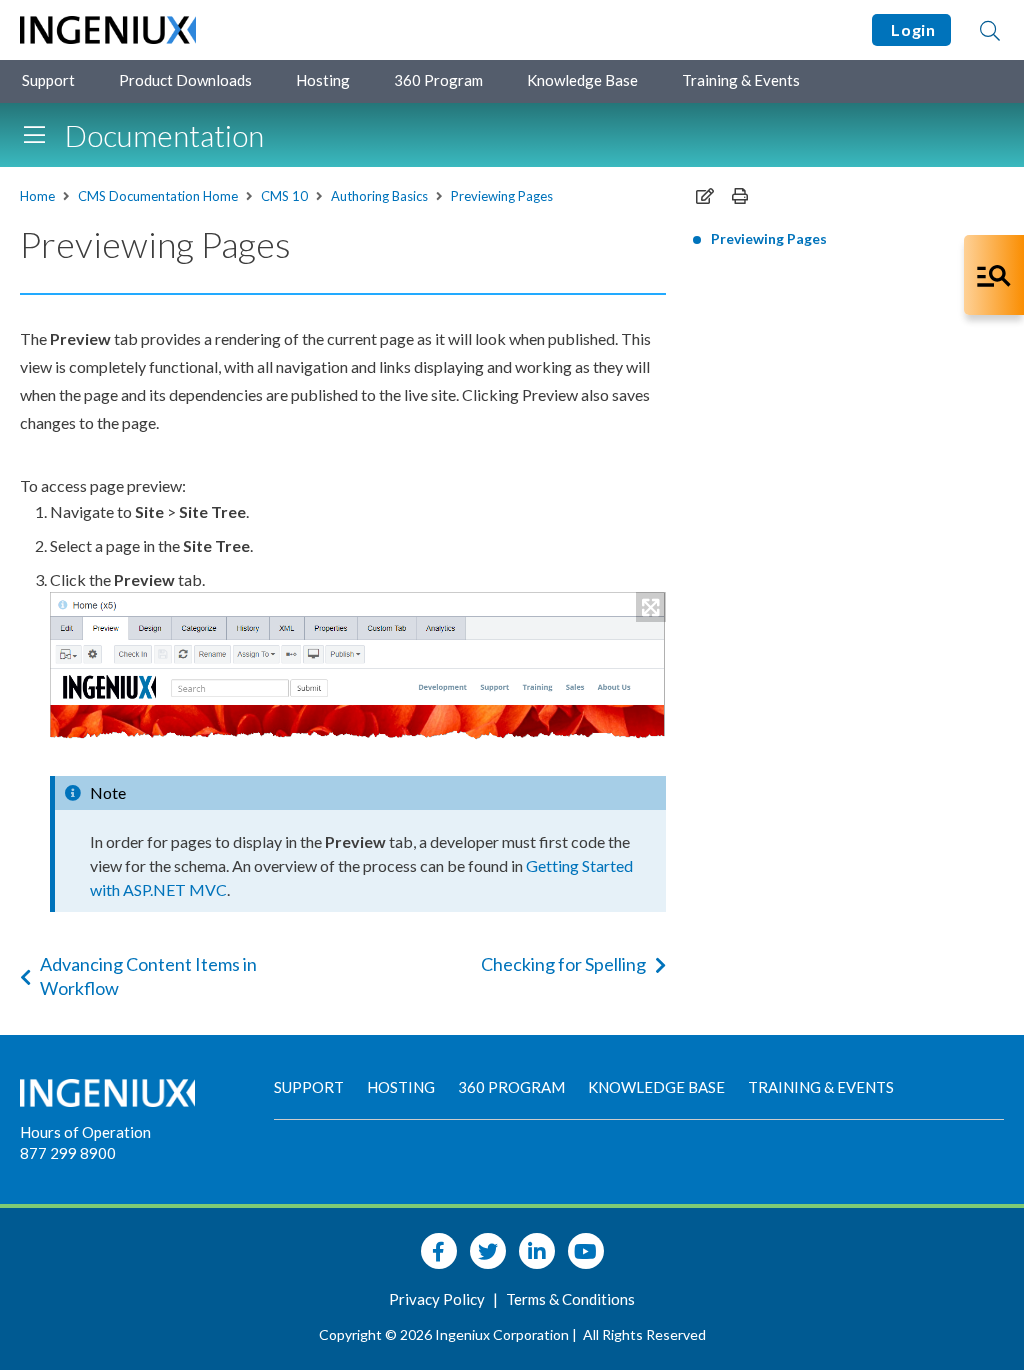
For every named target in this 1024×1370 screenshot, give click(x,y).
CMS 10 (284, 196)
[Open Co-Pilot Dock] (994, 275)
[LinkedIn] (537, 1251)
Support (48, 80)
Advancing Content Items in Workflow (148, 976)
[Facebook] (439, 1251)
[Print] (740, 195)
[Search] (990, 30)
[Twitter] (488, 1251)
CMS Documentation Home (158, 196)
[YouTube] (586, 1251)
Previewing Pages (502, 196)
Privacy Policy (438, 1299)
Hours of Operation (85, 1132)
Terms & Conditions (570, 1299)
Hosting (323, 80)
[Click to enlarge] (358, 666)
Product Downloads (185, 80)
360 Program (438, 80)
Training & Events (741, 80)
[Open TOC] (34, 135)
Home (37, 196)
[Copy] (705, 195)
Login (911, 29)
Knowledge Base (582, 80)
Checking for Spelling (563, 964)
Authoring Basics (379, 196)
